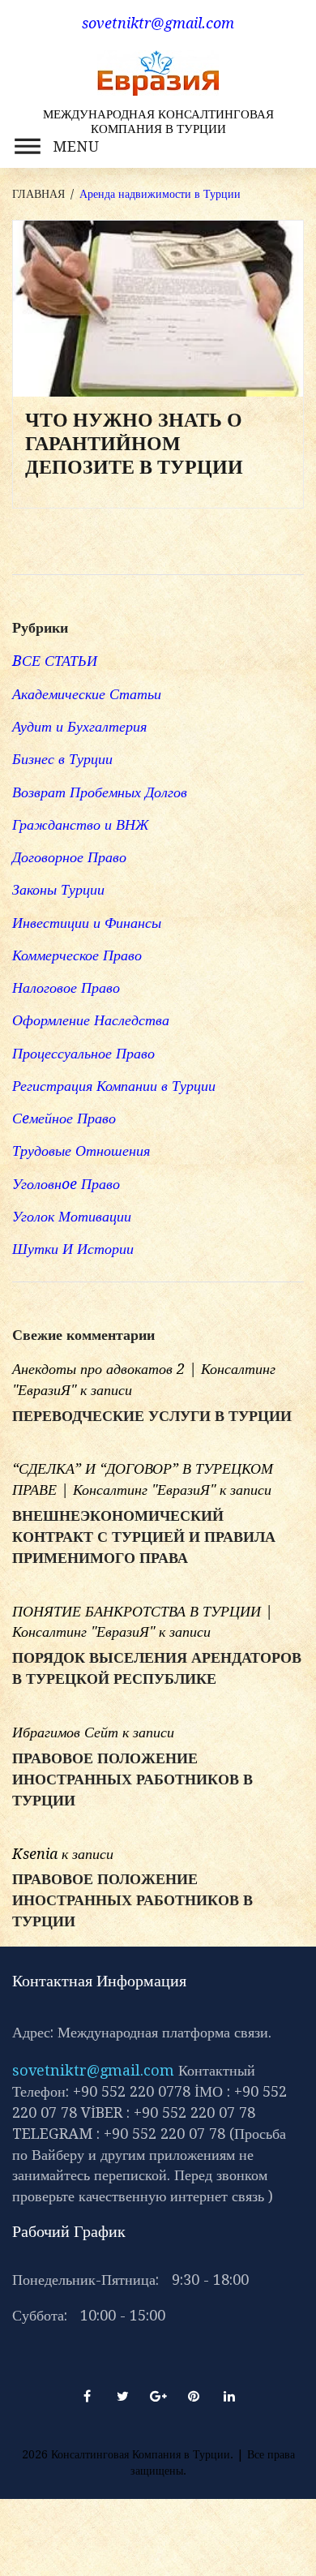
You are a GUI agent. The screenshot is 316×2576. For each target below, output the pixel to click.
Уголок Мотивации (72, 1216)
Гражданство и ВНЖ (80, 824)
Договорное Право (69, 857)
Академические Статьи (87, 694)
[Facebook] (87, 2396)
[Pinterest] (194, 2396)
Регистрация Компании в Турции (114, 1086)
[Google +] (158, 2396)
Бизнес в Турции (62, 759)
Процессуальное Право (83, 1053)
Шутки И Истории (73, 1249)
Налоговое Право (66, 987)
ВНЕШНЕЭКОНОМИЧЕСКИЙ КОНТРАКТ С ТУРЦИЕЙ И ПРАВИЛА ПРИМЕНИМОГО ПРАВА (144, 1537)
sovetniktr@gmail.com (93, 2070)
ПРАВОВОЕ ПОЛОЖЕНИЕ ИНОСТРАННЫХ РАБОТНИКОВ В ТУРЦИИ (132, 1780)
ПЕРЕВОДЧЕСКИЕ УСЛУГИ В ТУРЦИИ (152, 1416)
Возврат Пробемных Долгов (100, 792)
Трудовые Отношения (81, 1151)
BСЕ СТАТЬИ (55, 661)
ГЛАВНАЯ (38, 194)
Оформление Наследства (91, 1020)
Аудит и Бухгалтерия (79, 726)
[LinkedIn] (229, 2396)
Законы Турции (58, 889)
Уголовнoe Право (66, 1184)
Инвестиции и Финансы (87, 923)
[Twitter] (122, 2396)
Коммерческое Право (77, 955)
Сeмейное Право (64, 1118)
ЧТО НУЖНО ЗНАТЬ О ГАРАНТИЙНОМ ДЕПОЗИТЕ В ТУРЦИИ (134, 444)
